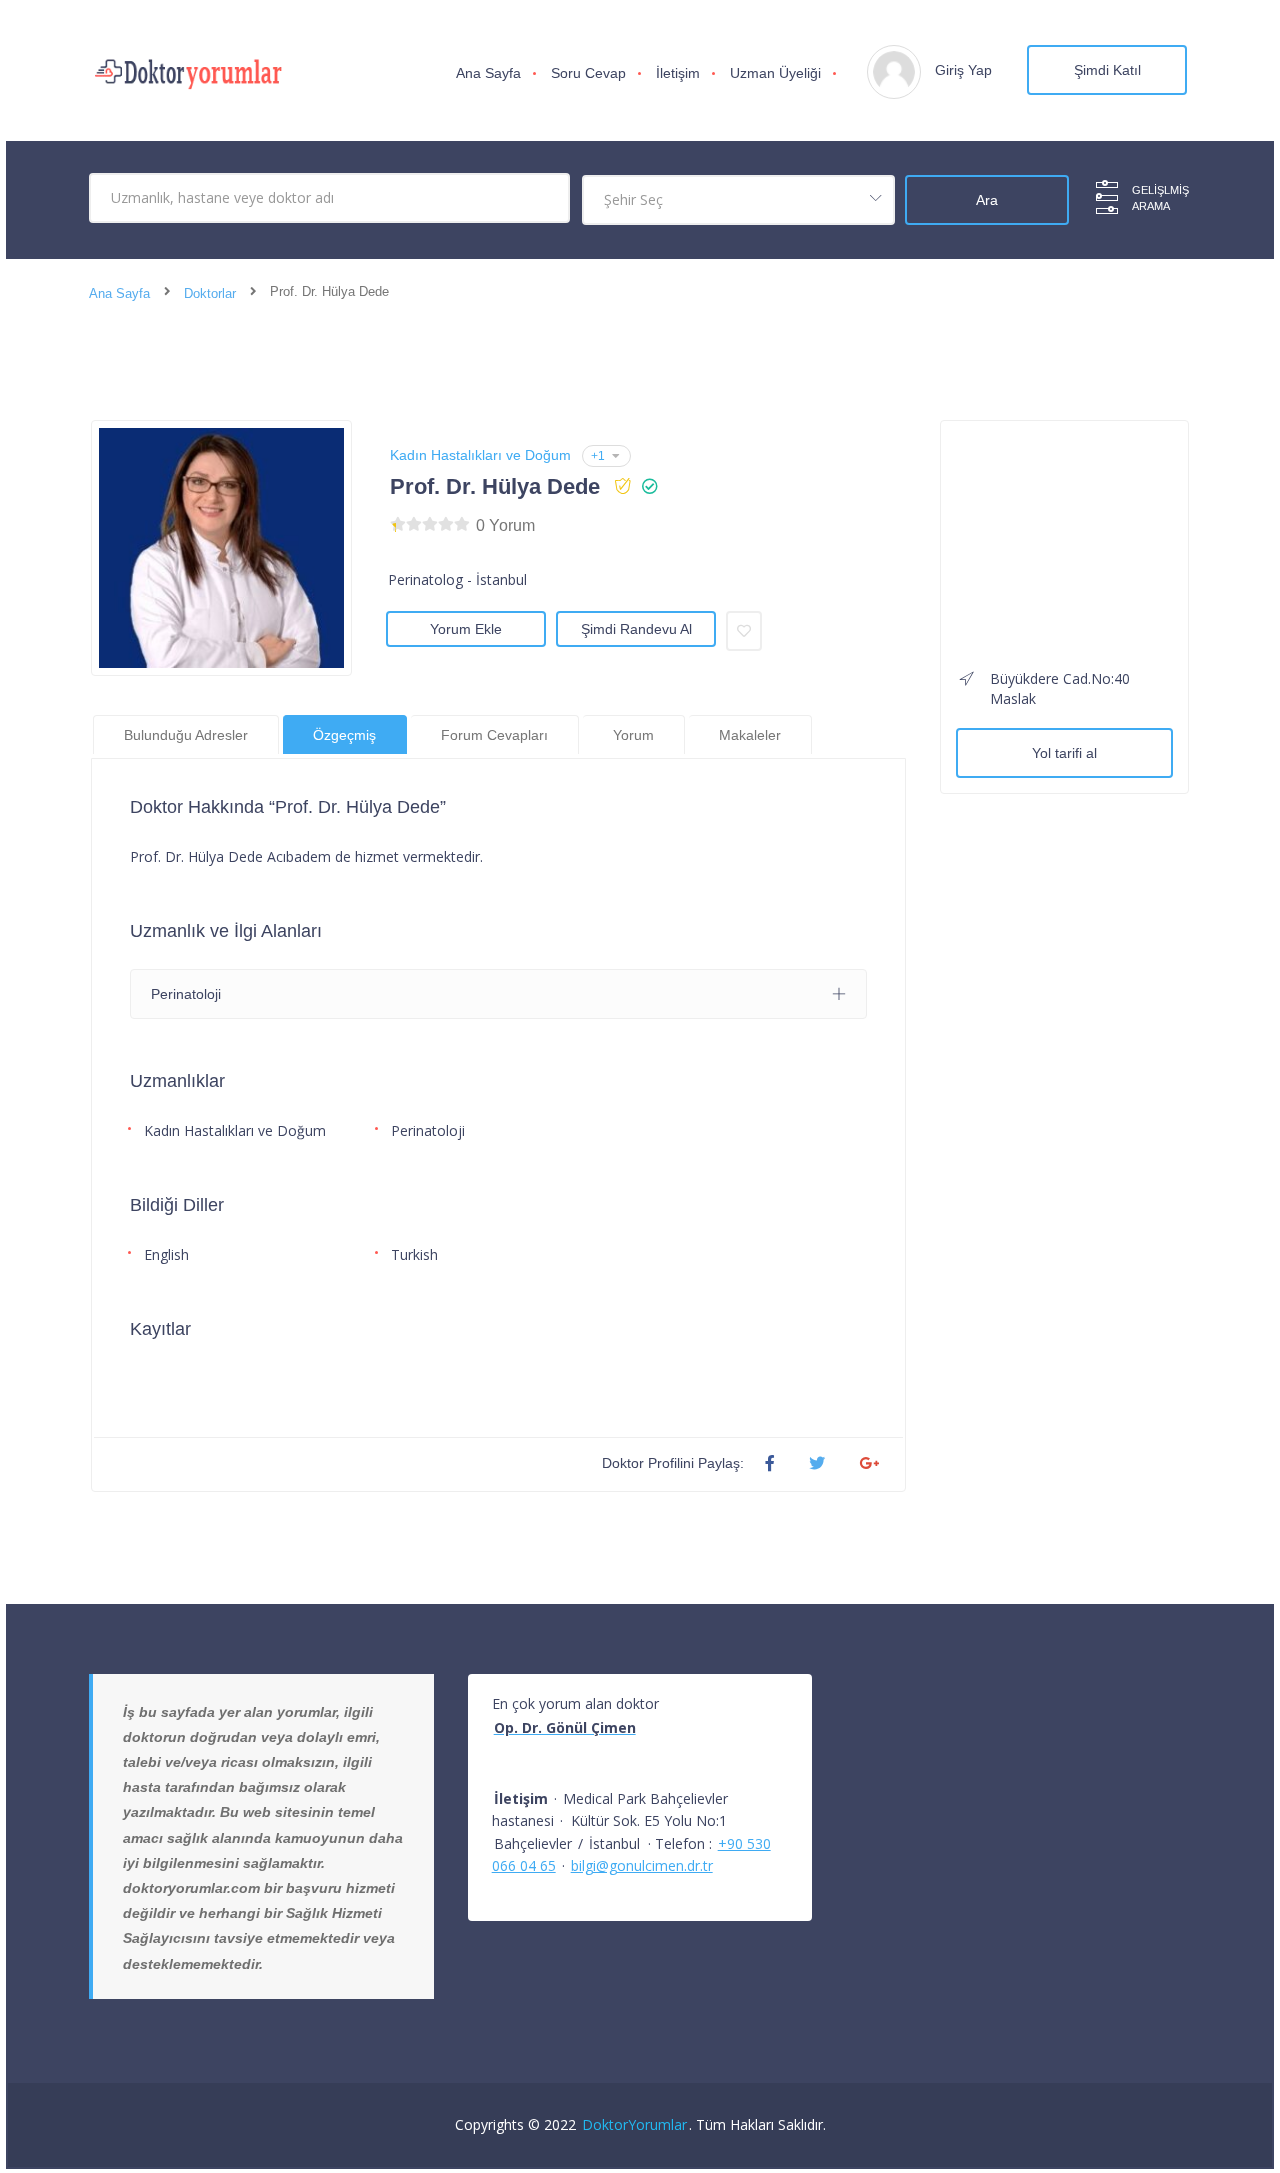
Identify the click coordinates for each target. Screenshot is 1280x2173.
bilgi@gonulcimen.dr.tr (642, 1865)
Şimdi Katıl (1107, 70)
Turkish (414, 1254)
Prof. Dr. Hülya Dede (495, 486)
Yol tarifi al (1064, 753)
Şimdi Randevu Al (636, 629)
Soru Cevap (588, 73)
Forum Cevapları (494, 735)
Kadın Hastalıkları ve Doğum (480, 455)
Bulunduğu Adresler (186, 735)
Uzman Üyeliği (775, 73)
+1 (598, 456)
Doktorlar (210, 293)
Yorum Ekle (466, 629)
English (166, 1254)
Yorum (633, 735)
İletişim (678, 73)
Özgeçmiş (344, 735)
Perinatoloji (428, 1130)
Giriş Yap (963, 70)
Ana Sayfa (488, 73)
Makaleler (750, 735)
